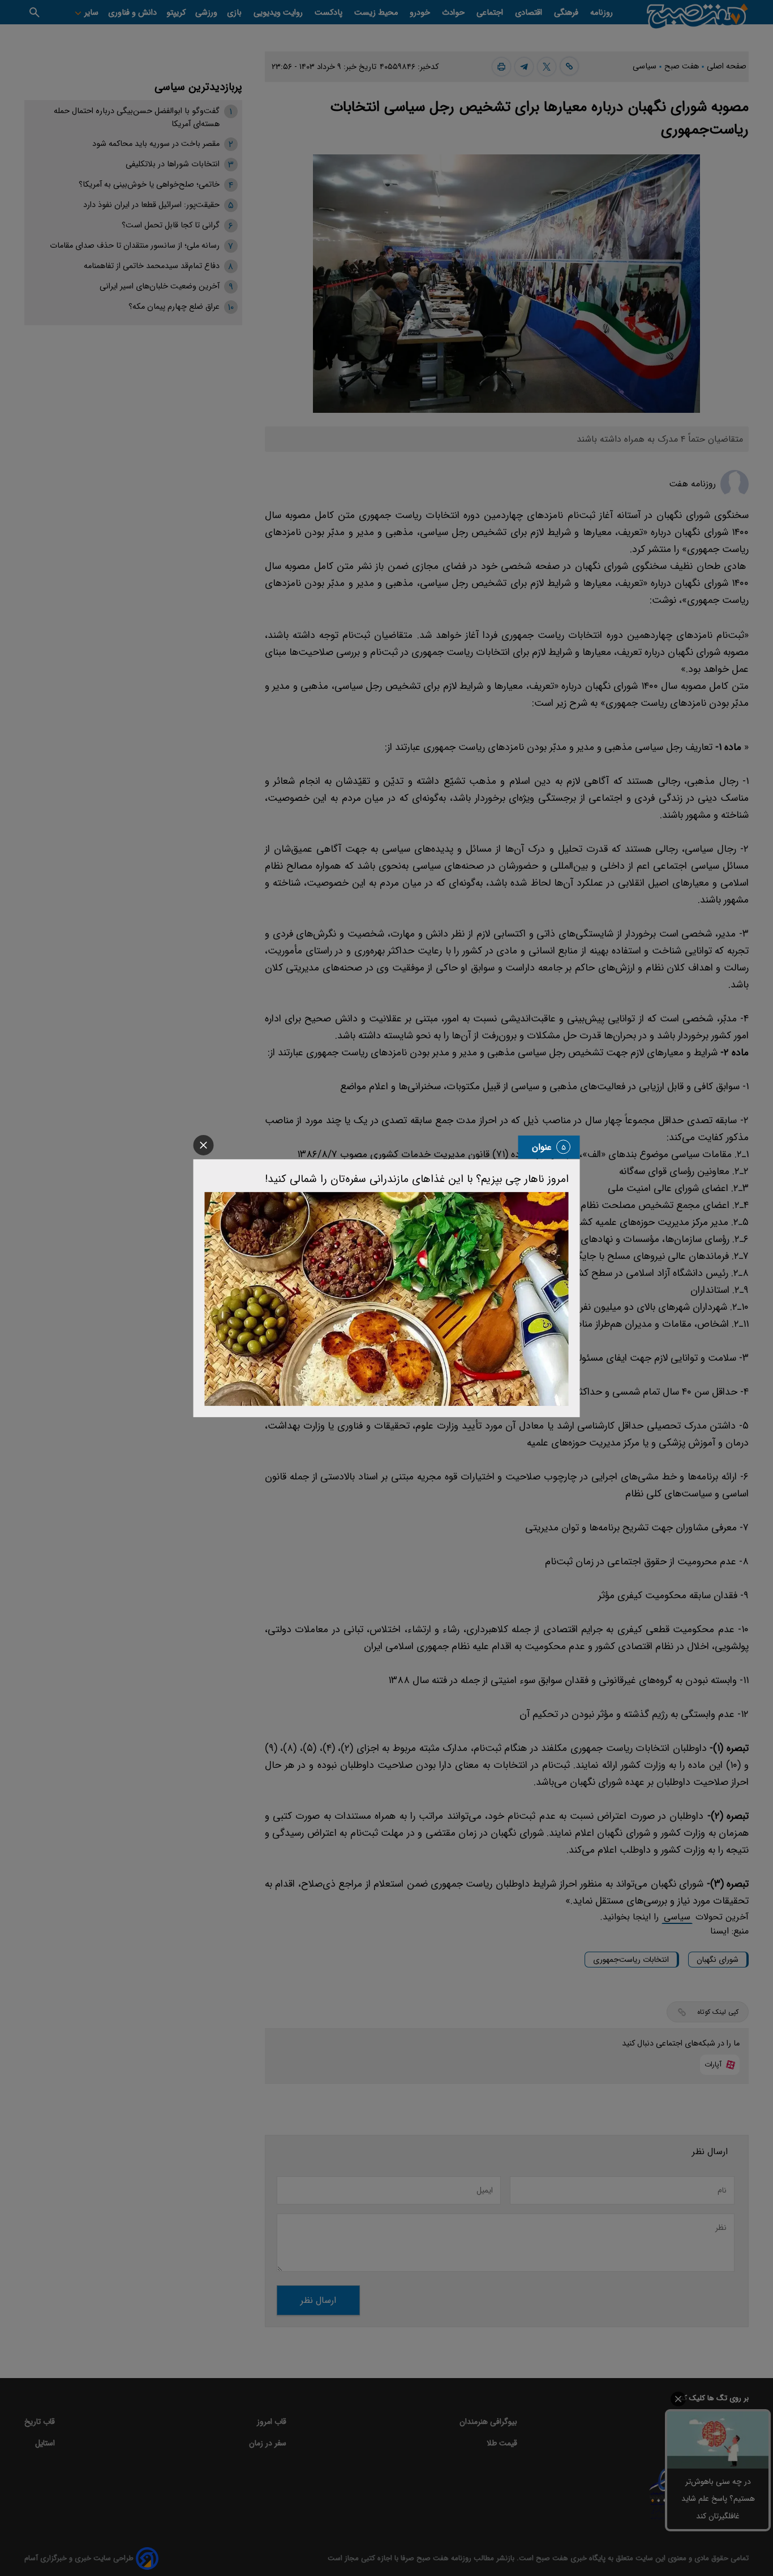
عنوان (542, 1147)
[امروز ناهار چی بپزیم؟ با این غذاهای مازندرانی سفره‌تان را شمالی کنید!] (387, 1298)
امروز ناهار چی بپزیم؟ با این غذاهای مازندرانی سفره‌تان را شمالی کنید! (417, 1179)
